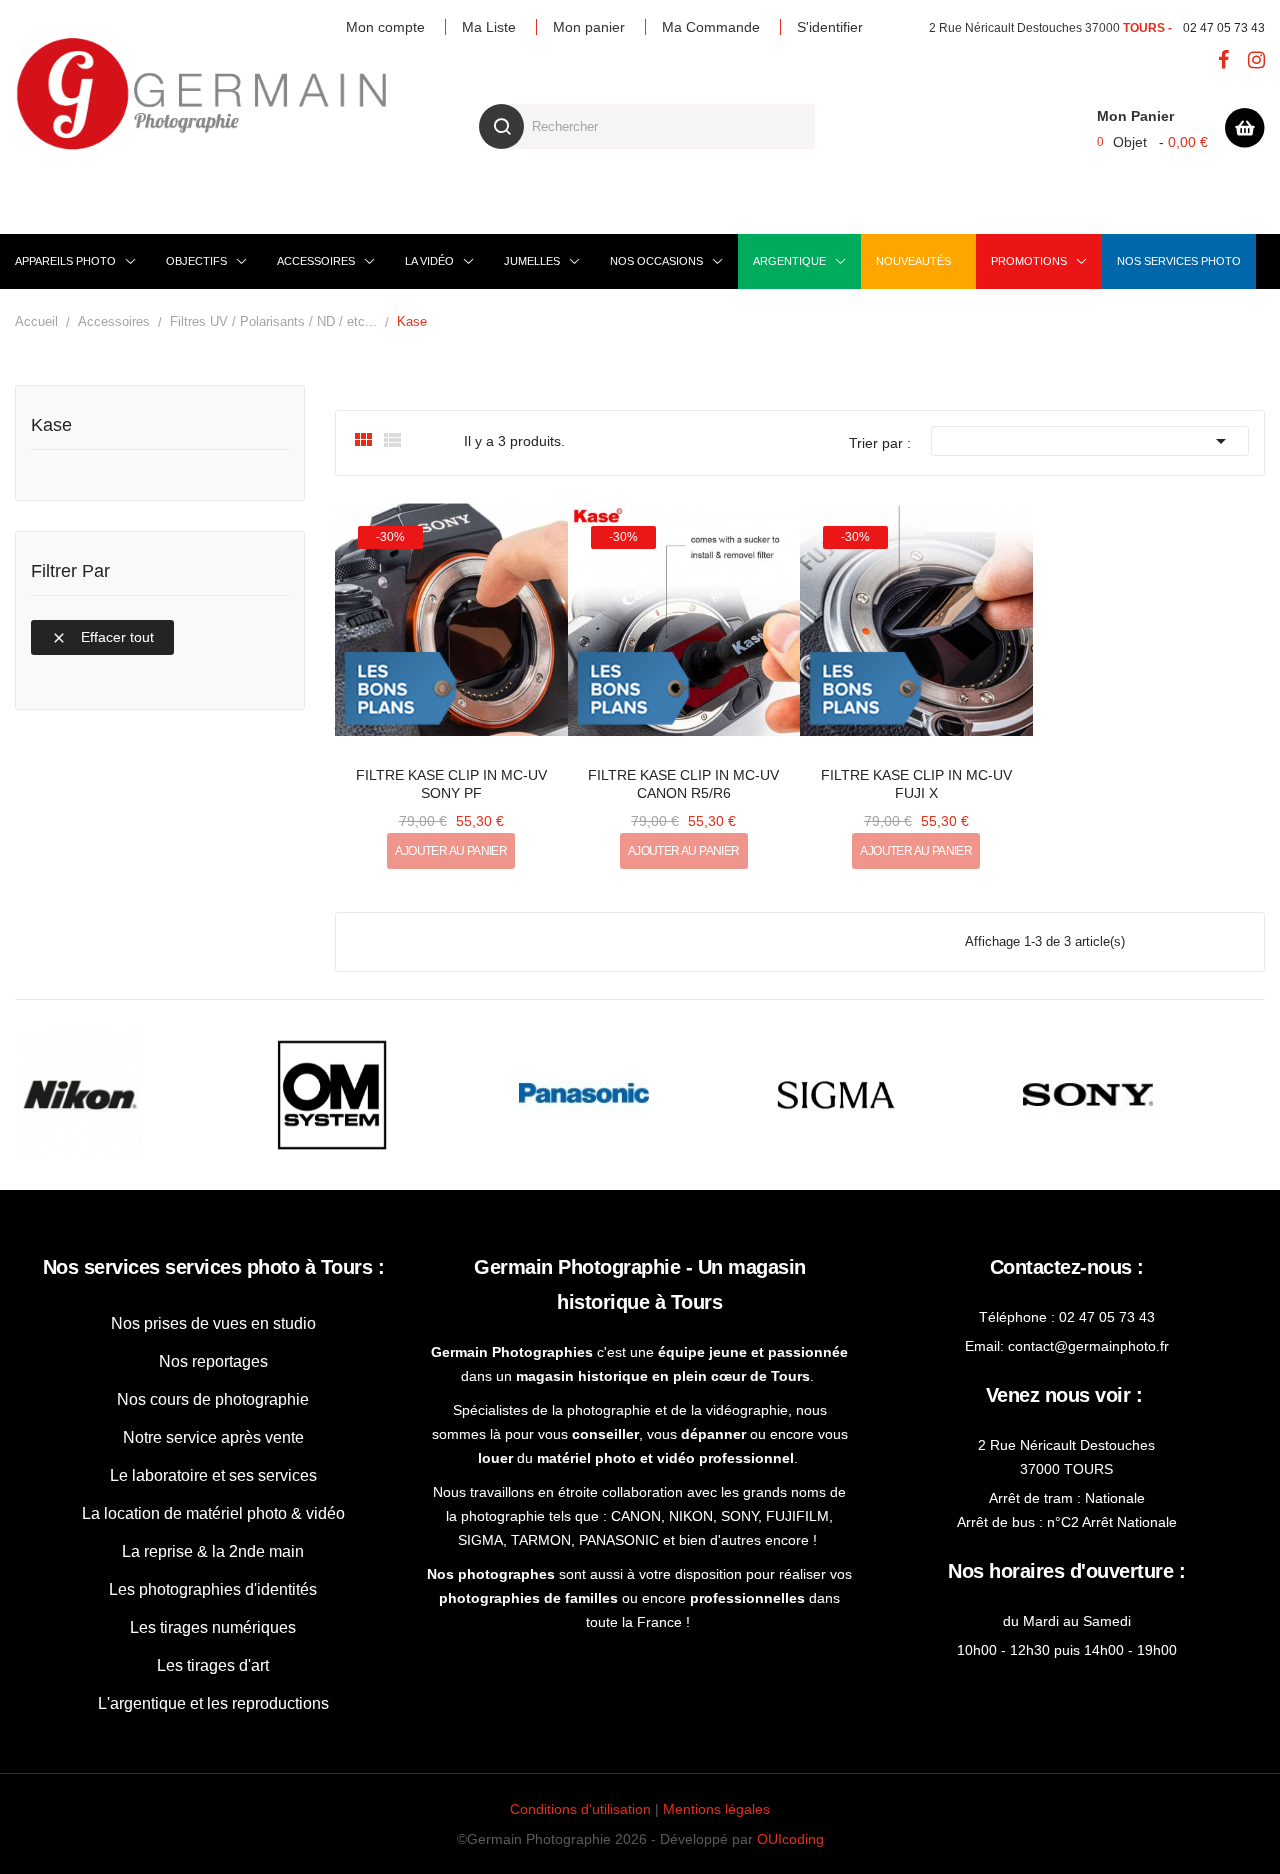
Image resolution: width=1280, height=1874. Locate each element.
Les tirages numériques (213, 1627)
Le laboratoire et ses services (213, 1475)
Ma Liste (489, 27)
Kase (51, 425)
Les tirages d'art (213, 1665)
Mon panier (589, 27)
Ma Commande (711, 27)
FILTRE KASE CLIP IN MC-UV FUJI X (916, 784)
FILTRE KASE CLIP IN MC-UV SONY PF (451, 784)
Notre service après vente (213, 1437)
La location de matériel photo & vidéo (213, 1513)
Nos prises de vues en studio (213, 1323)
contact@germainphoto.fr (1088, 1346)
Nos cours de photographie (213, 1399)
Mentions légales (716, 1809)
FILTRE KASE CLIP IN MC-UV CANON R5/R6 (683, 784)
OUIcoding (790, 1839)
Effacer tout (102, 637)
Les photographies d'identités (213, 1589)
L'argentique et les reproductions (213, 1703)
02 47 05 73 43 (1224, 28)
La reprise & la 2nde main (213, 1551)
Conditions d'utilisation (580, 1809)
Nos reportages (213, 1361)
